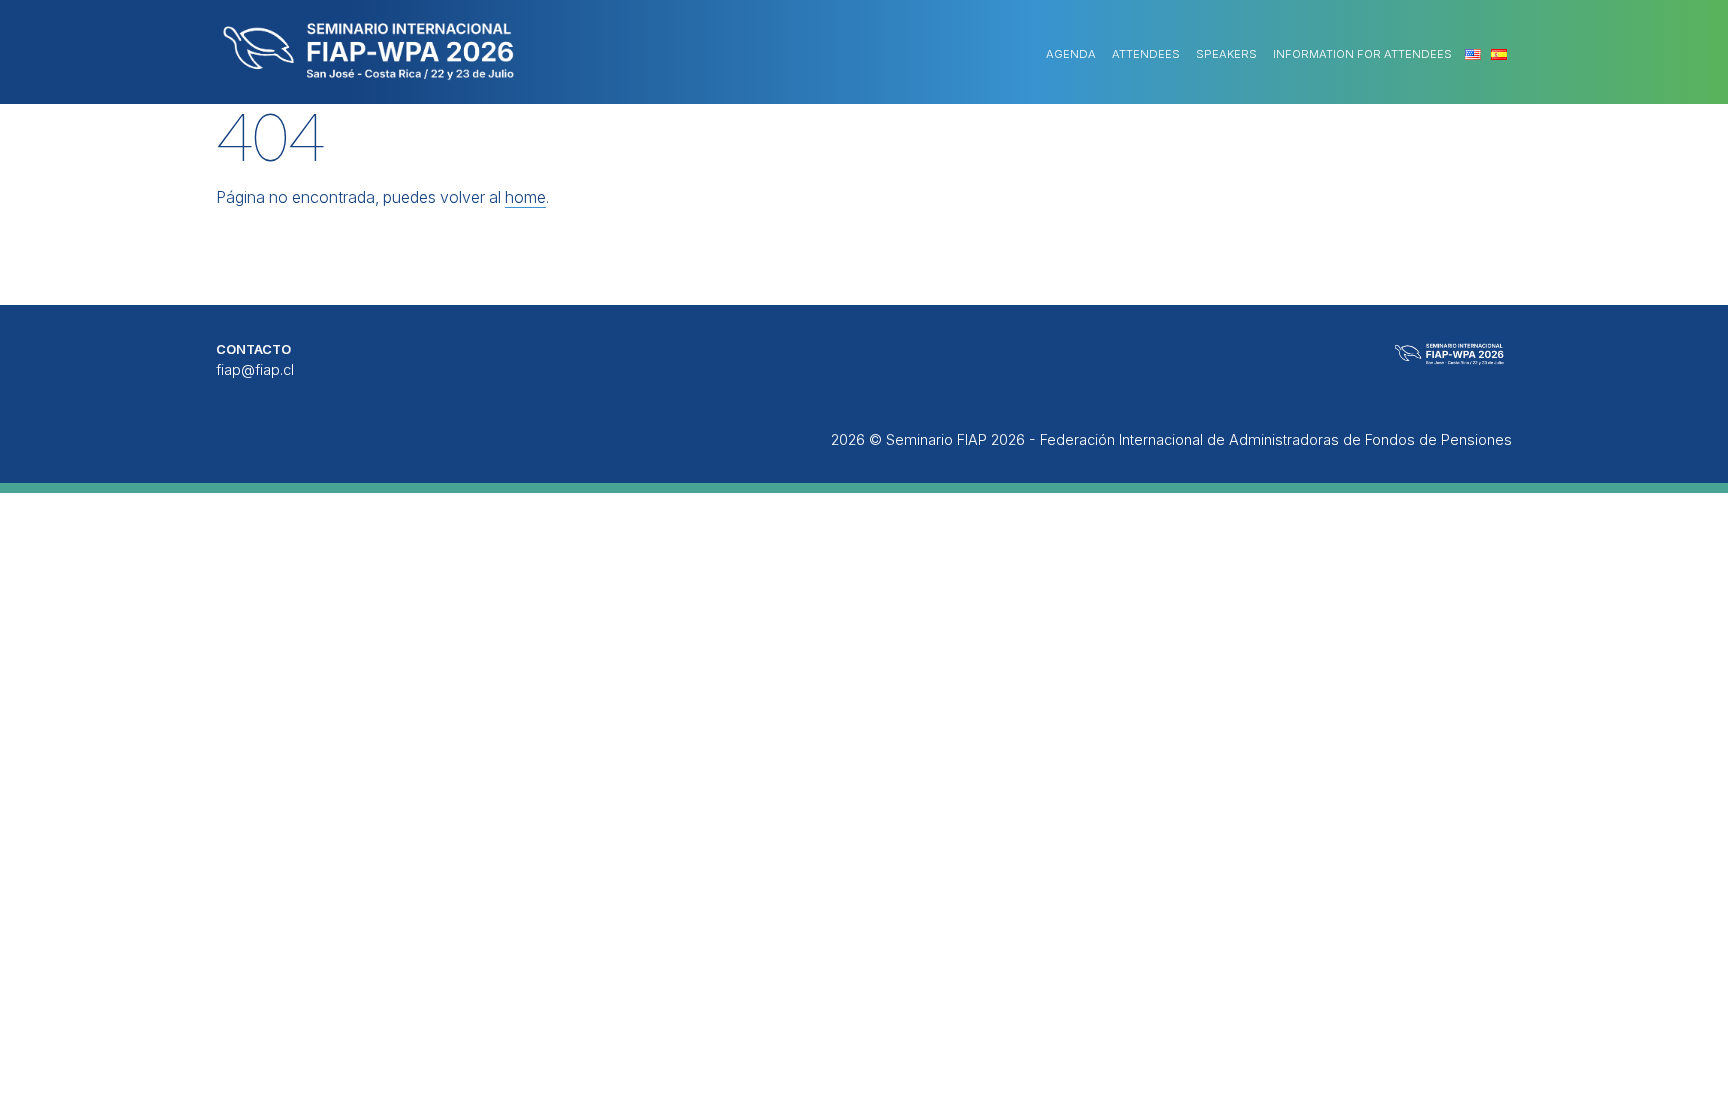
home (525, 197)
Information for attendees (1362, 54)
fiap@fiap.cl (255, 369)
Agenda (1071, 54)
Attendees (1146, 54)
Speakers (1226, 54)
